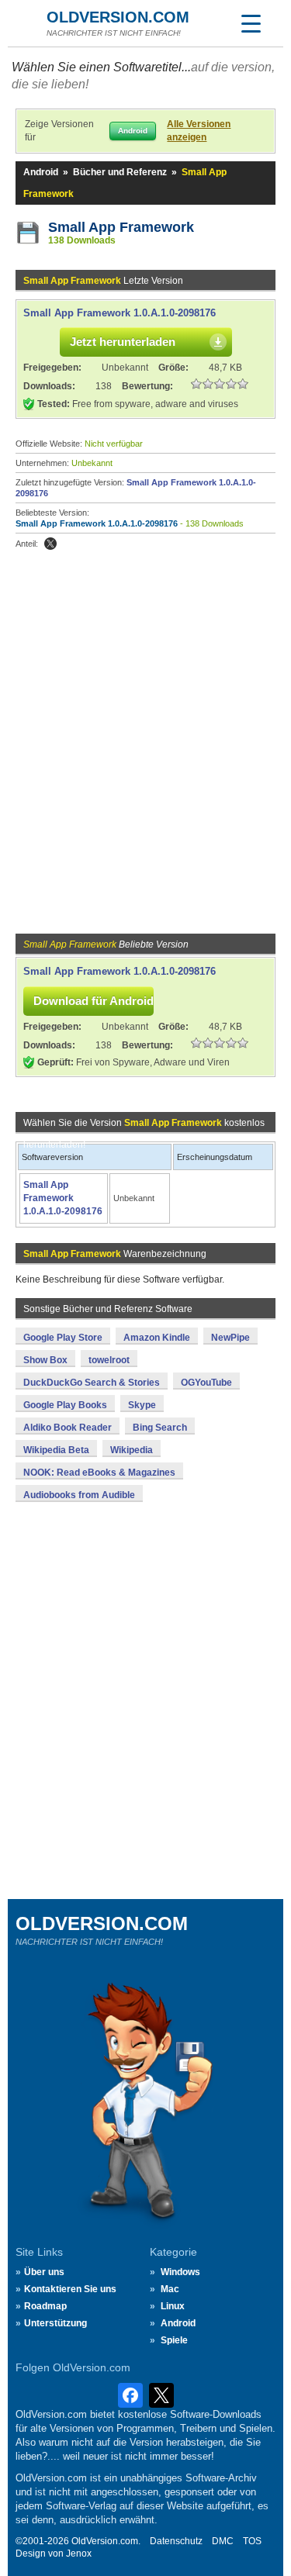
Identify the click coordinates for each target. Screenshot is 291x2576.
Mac (170, 2289)
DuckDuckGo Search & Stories (92, 1383)
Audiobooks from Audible (79, 1495)
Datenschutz (176, 2541)
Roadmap (45, 2306)
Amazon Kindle (157, 1338)
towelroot (109, 1360)
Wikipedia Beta (56, 1450)
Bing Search (160, 1428)
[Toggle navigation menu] (251, 23)
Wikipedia (132, 1450)
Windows (180, 2272)
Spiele (174, 2340)
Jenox (79, 2554)
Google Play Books (65, 1405)
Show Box (45, 1360)
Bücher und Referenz (120, 172)
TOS (252, 2541)
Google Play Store (63, 1338)
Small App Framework (121, 227)
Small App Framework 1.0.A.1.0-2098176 (120, 313)
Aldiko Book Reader (68, 1428)
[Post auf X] (50, 544)
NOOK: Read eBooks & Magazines (99, 1473)
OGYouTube (206, 1383)
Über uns (44, 2272)
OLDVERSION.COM (118, 17)
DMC (223, 2541)
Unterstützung (55, 2323)
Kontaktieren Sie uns (70, 2289)
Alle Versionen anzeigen (199, 131)
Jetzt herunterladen (123, 342)
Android (41, 172)
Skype (142, 1405)
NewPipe (230, 1338)
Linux (173, 2306)
